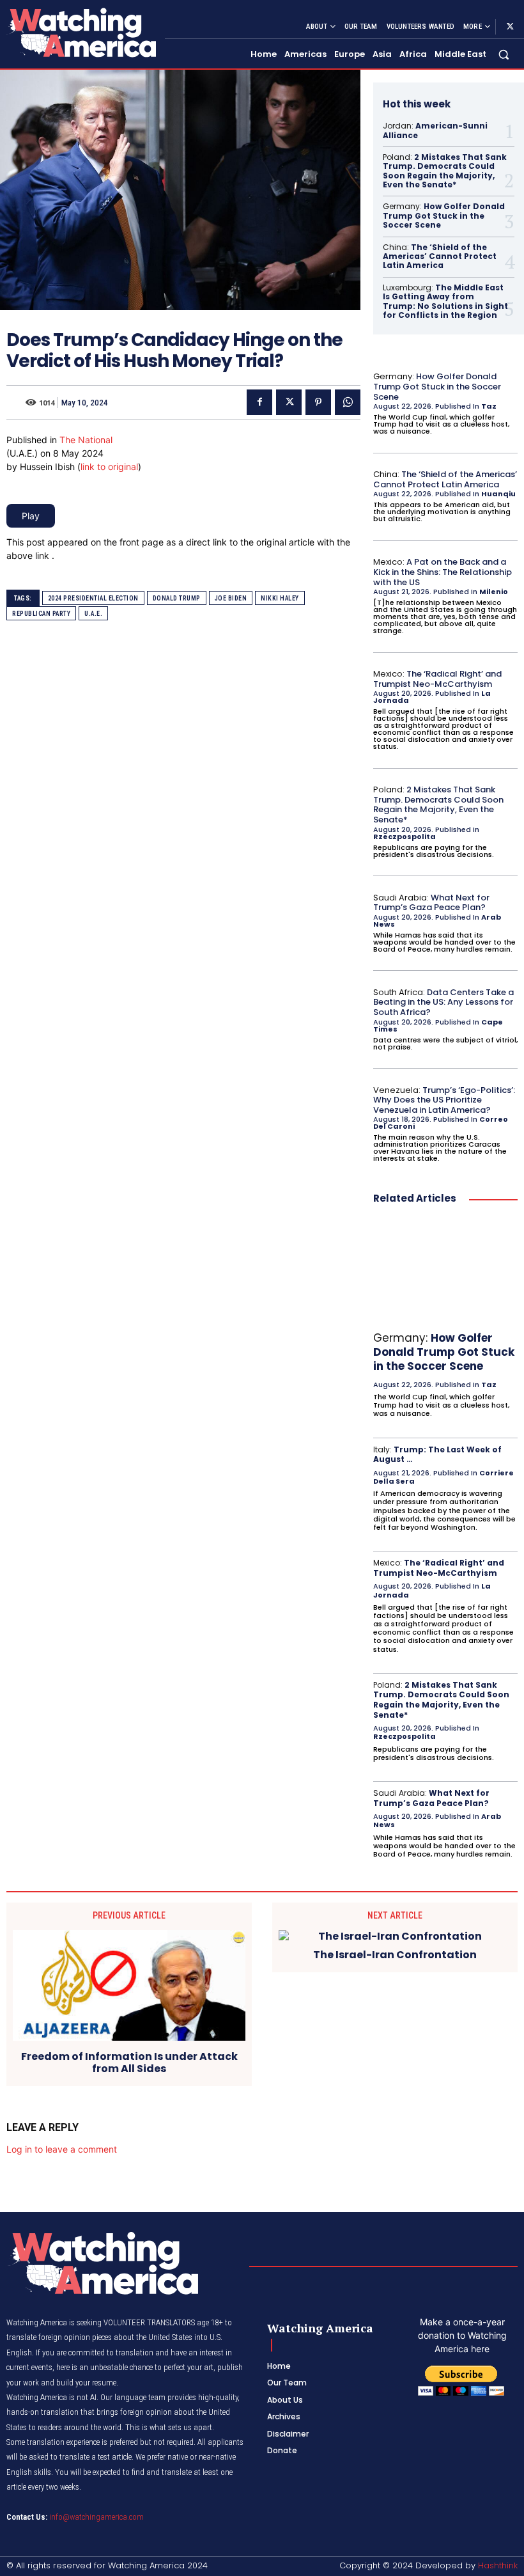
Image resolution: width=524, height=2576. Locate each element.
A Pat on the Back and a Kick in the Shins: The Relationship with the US (443, 572)
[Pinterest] (318, 402)
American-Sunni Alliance (435, 130)
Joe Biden (231, 598)
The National (86, 440)
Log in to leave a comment (62, 2149)
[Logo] (81, 32)
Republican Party (41, 614)
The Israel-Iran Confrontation (395, 1955)
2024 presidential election (93, 598)
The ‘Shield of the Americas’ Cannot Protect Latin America (440, 256)
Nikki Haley (280, 598)
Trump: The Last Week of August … (437, 1455)
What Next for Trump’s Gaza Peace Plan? (431, 903)
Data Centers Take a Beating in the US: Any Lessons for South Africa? (443, 1002)
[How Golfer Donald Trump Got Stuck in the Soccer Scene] (445, 1270)
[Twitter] (510, 27)
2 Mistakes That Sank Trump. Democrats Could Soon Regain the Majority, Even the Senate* (445, 171)
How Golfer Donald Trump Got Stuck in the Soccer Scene (444, 216)
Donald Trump (177, 598)
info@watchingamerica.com (96, 2517)
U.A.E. (93, 614)
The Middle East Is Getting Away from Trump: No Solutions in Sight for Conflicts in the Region (445, 301)
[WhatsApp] (348, 402)
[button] (504, 55)
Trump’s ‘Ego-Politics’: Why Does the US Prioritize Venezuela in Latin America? (444, 1100)
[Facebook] (259, 402)
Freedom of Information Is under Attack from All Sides (129, 2062)
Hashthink (498, 2565)
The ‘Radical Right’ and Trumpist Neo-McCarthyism (437, 679)
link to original (109, 467)
